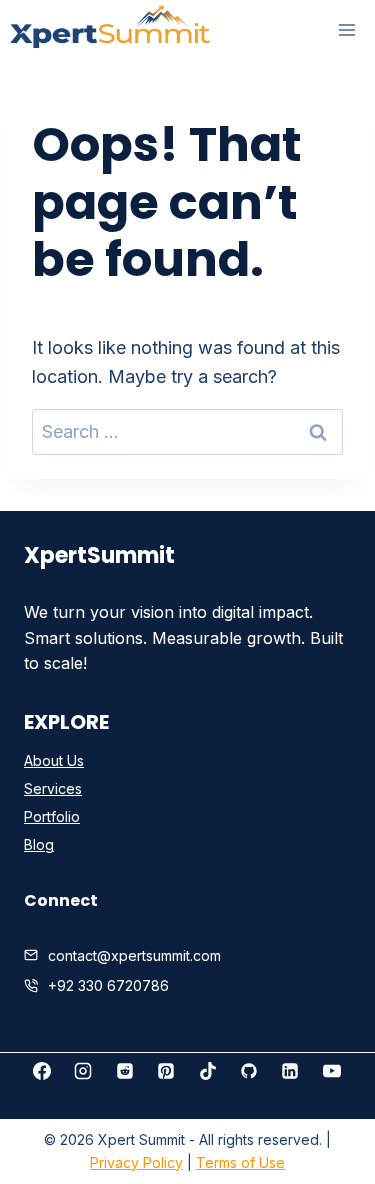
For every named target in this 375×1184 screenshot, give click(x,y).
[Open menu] (346, 30)
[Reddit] (125, 1071)
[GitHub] (249, 1071)
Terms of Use (240, 1162)
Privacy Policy (136, 1162)
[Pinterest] (166, 1071)
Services (53, 788)
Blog (39, 844)
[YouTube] (332, 1071)
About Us (54, 760)
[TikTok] (208, 1071)
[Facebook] (42, 1071)
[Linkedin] (290, 1071)
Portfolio (52, 816)
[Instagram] (83, 1071)
